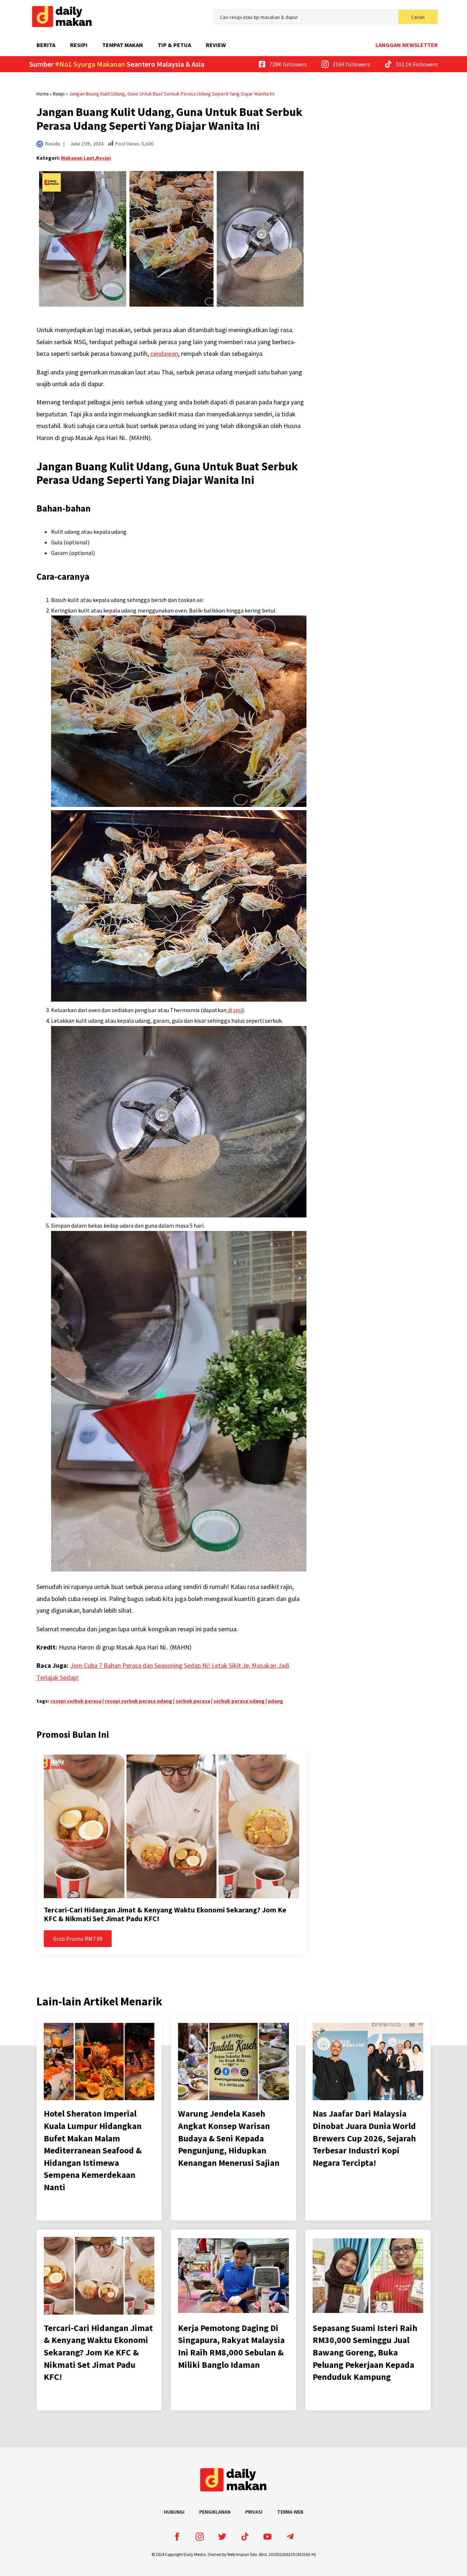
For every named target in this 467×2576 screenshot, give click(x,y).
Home (43, 94)
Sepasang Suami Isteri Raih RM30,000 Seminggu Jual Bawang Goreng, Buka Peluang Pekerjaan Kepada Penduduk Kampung (365, 2352)
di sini (234, 1010)
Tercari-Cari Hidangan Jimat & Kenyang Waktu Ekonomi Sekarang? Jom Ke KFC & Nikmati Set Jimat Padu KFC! (165, 1914)
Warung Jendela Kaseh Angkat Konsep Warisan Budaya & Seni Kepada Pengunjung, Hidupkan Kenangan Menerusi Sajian (229, 2138)
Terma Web (290, 2512)
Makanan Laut (78, 158)
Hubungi (174, 2512)
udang (275, 1701)
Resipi (79, 45)
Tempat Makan (123, 45)
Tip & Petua (174, 45)
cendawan (164, 353)
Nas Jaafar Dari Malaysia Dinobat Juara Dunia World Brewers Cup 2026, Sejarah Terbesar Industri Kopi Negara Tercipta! (364, 2138)
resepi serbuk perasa (76, 1701)
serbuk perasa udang (239, 1701)
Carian (418, 17)
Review (216, 45)
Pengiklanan (215, 2512)
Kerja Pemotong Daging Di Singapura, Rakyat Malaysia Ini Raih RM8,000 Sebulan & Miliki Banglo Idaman (231, 2346)
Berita (46, 45)
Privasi (254, 2512)
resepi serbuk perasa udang (138, 1701)
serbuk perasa (193, 1701)
